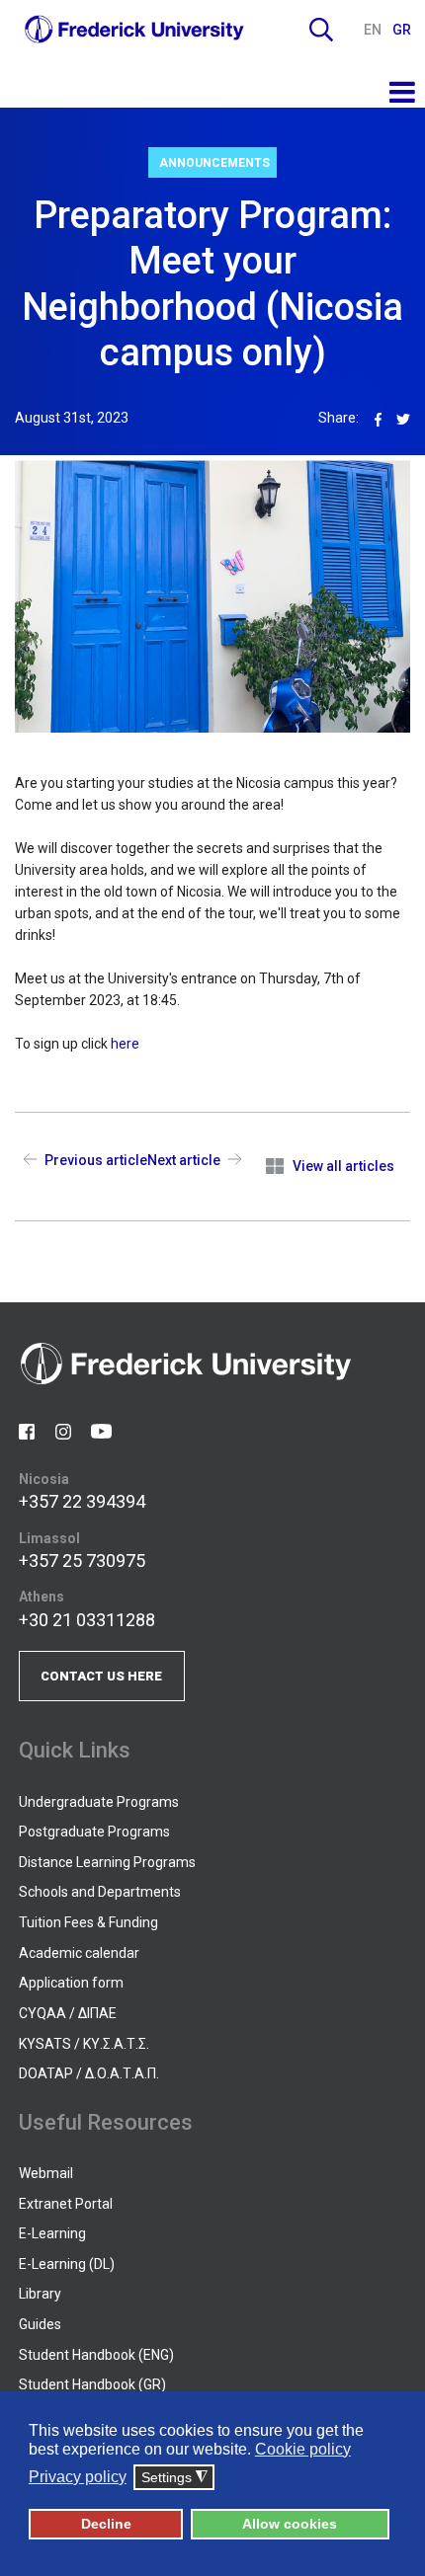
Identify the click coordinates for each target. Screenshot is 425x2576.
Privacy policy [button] (78, 2477)
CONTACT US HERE (101, 1676)
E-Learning (52, 2233)
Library (40, 2294)
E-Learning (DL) (67, 2264)
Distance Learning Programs (107, 1862)
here (125, 1044)
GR (402, 30)
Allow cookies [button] (290, 2524)
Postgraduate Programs (94, 1832)
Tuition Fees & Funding (88, 1922)
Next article (184, 1160)
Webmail (46, 2173)
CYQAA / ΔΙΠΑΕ (68, 2013)
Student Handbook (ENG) (96, 2355)
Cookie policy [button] (303, 2449)
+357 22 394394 (82, 1501)
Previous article (96, 1160)
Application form (71, 1983)
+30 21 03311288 (87, 1620)
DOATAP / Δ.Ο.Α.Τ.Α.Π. (89, 2073)
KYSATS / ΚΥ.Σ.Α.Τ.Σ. (84, 2044)
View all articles (343, 1166)
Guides (40, 2324)
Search (321, 30)
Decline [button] (106, 2524)
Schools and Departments (100, 1892)
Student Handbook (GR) (92, 2384)
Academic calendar (79, 1953)
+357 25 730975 (82, 1561)
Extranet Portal (66, 2204)
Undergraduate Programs (99, 1802)
